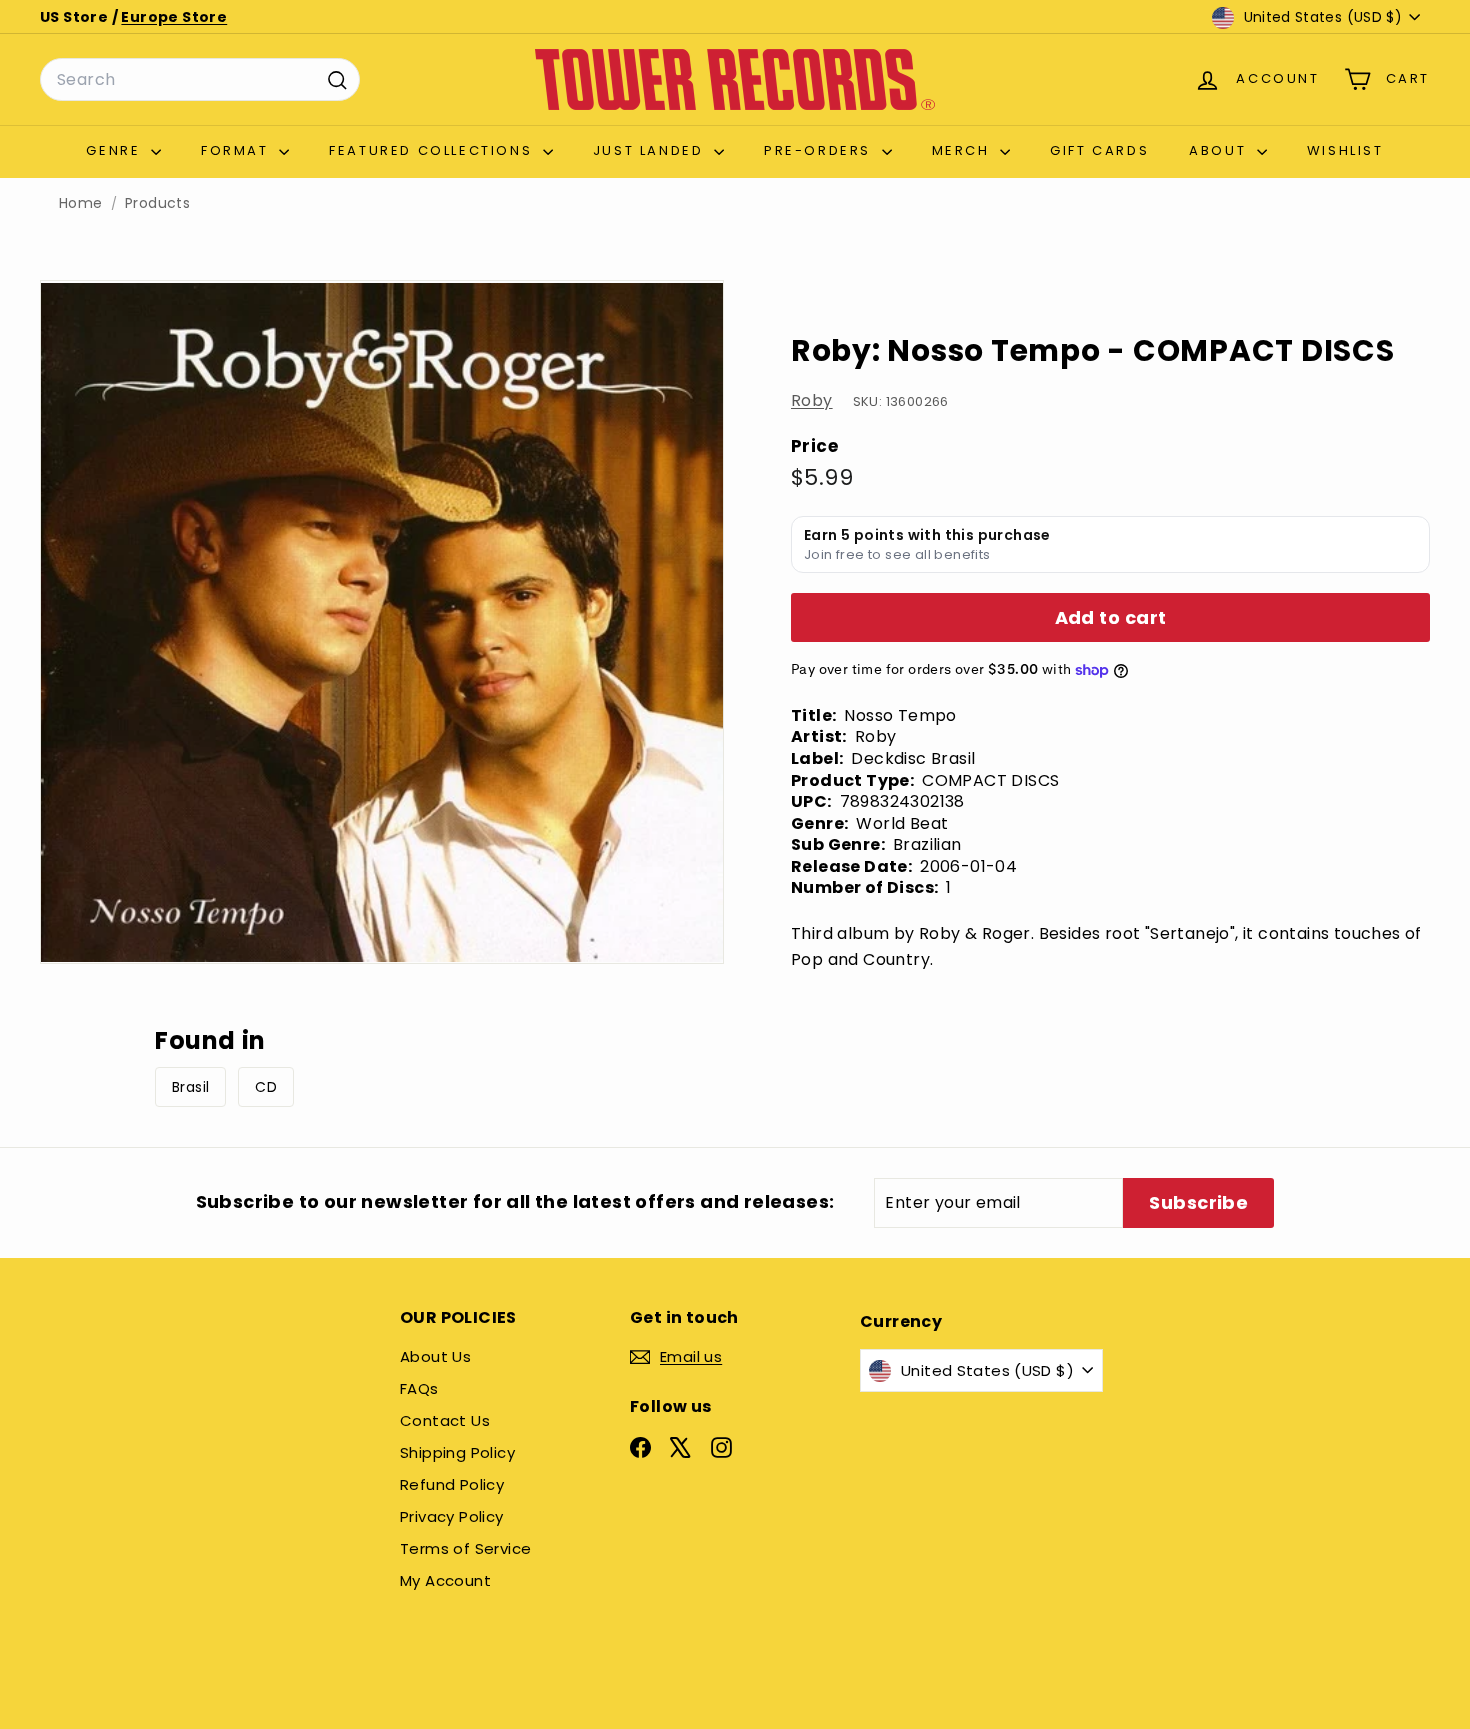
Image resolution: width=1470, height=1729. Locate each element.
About (1220, 150)
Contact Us (445, 1420)
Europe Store (174, 17)
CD (266, 1087)
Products (157, 203)
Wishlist (1345, 150)
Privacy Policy (452, 1516)
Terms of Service (465, 1548)
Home (81, 203)
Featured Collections (433, 150)
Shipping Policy (457, 1452)
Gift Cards (1099, 150)
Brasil (190, 1087)
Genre (116, 150)
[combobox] (200, 80)
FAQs (419, 1388)
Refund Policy (452, 1484)
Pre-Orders (820, 150)
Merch (964, 150)
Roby (812, 400)
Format (237, 150)
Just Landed (651, 150)
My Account (445, 1580)
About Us (435, 1356)
